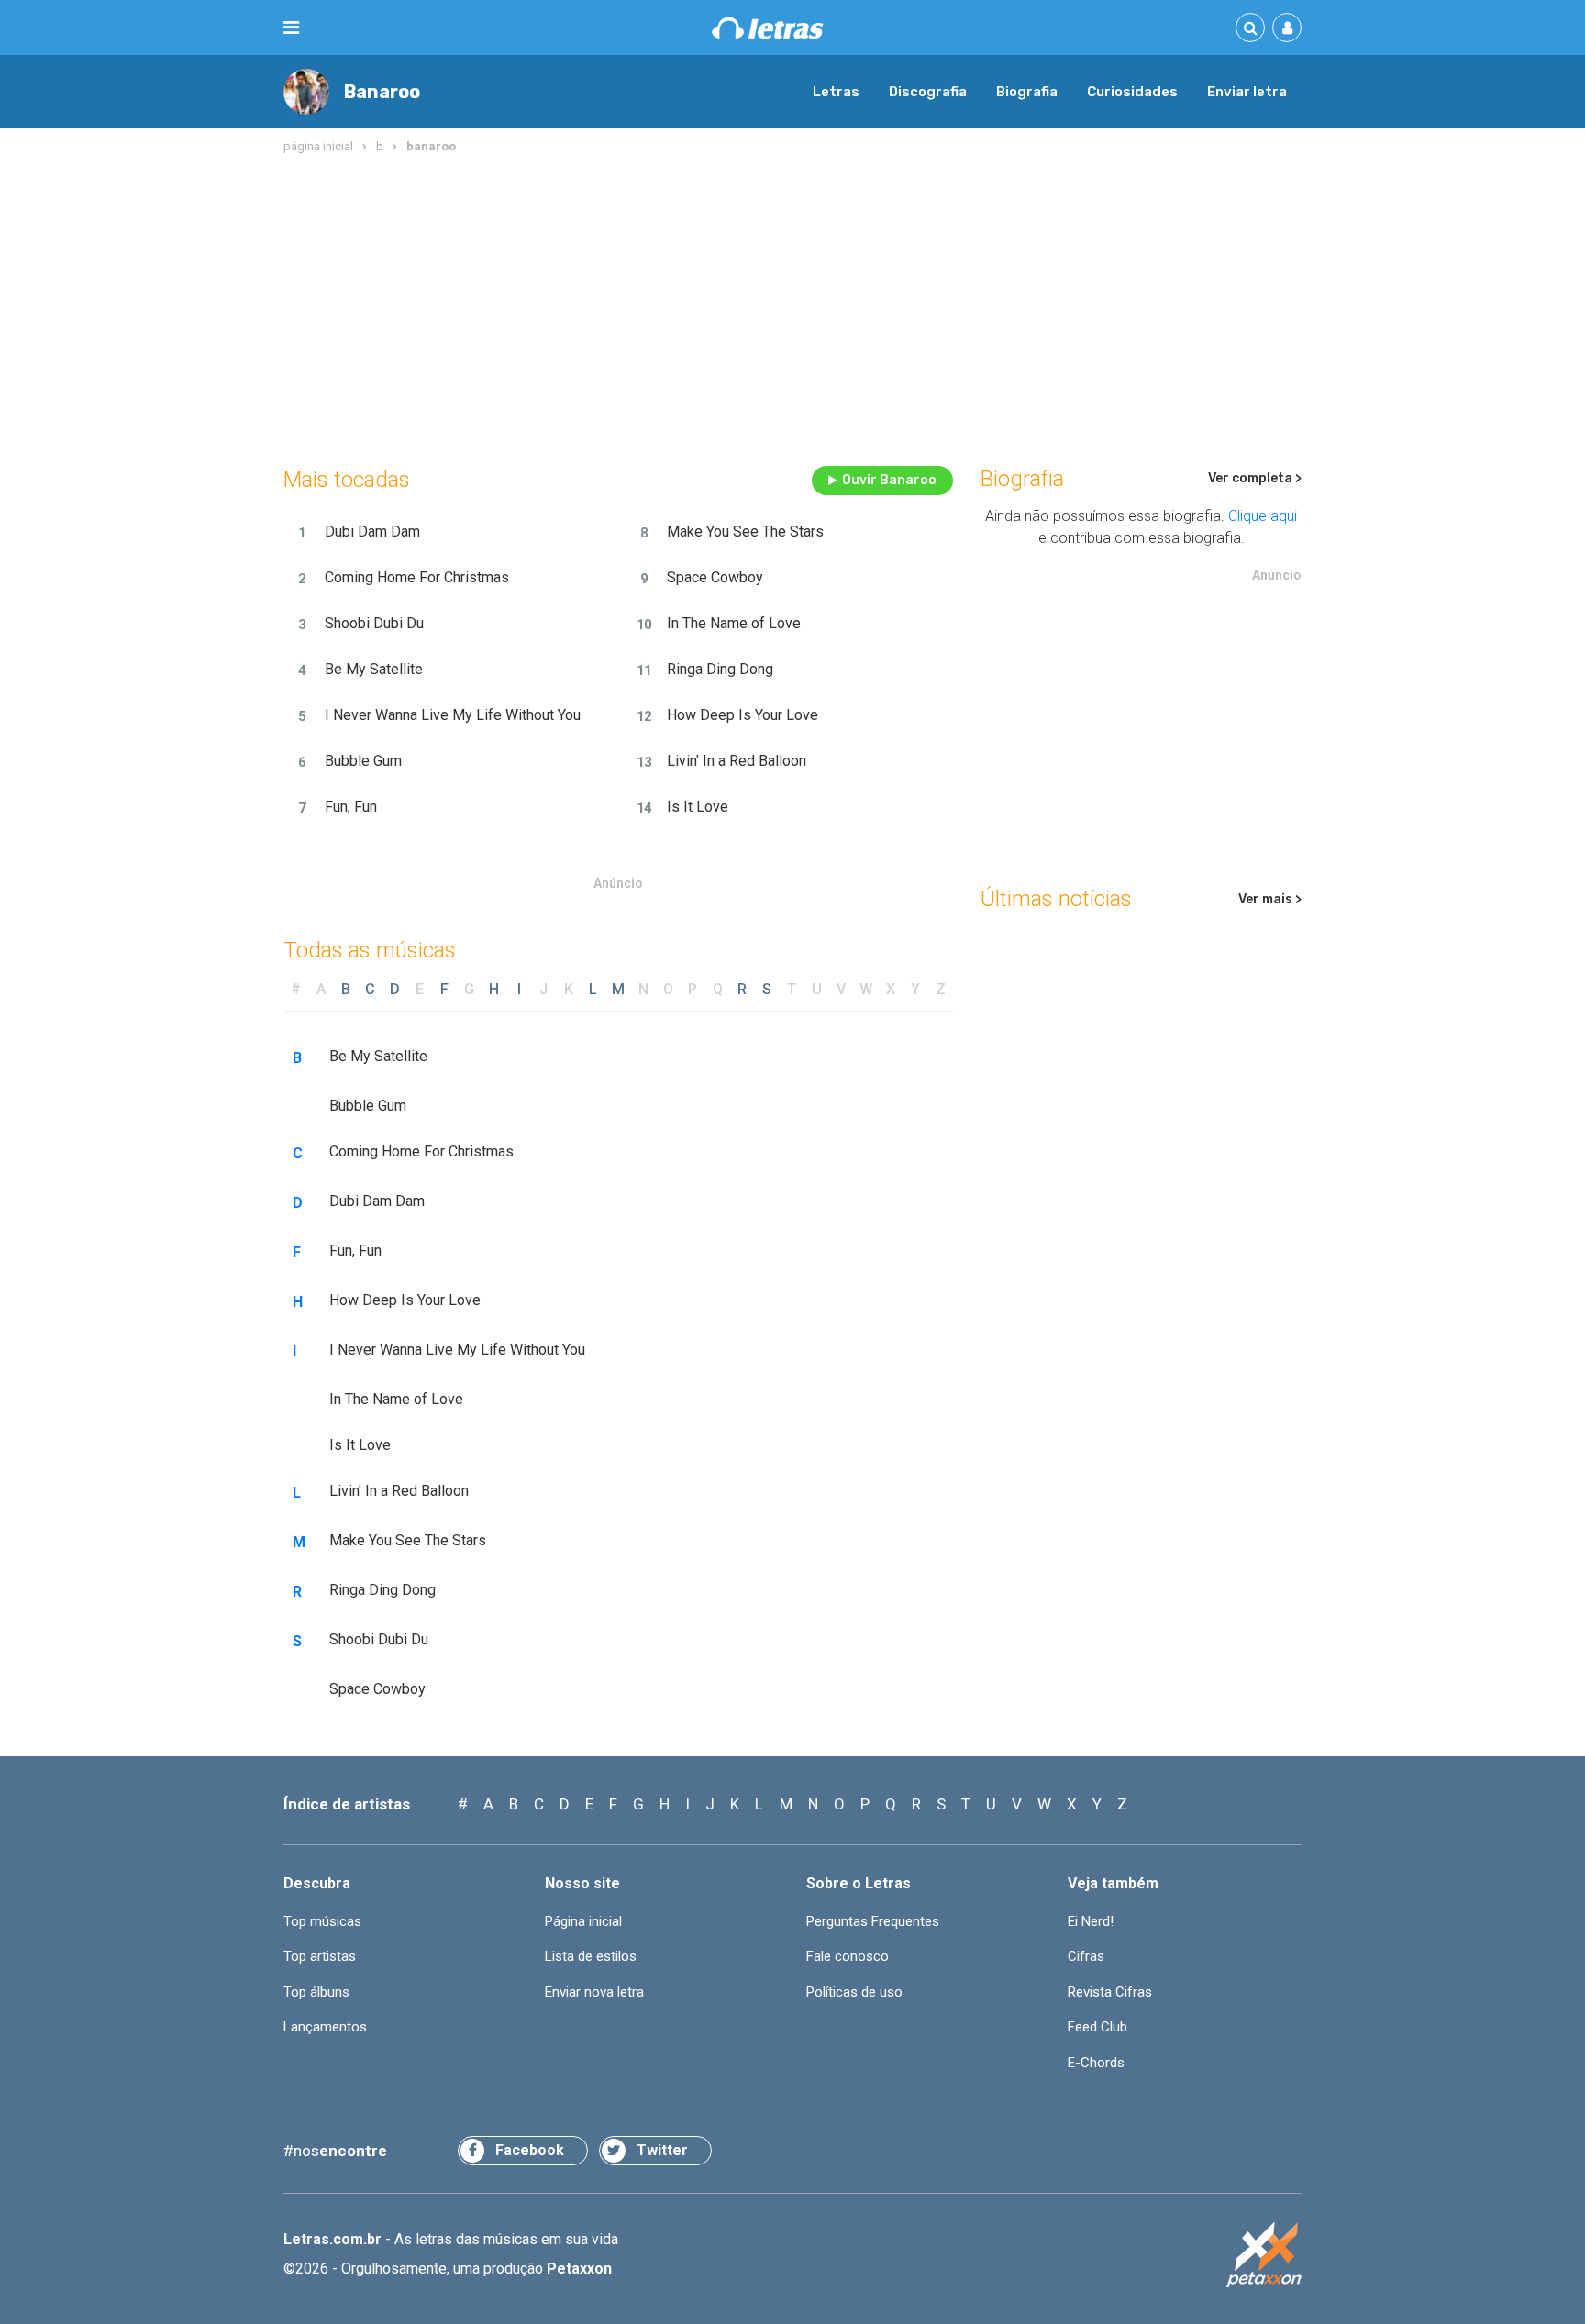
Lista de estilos (591, 1956)
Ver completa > (1255, 478)
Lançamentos (325, 2027)
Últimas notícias (1056, 899)
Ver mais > (1270, 899)
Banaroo (382, 92)
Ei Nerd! (1091, 1921)
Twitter (662, 2150)
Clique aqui (1263, 516)
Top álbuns (316, 1992)
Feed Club (1097, 2027)
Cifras (1086, 1956)
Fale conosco (848, 1956)
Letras (836, 92)
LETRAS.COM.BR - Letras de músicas (768, 28)
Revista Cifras (1110, 1992)
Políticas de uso (854, 1992)
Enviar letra (1247, 92)
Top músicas (322, 1921)
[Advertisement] (792, 306)
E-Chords (1096, 2063)
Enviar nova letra (594, 1992)
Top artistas (320, 1956)
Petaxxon (579, 2269)
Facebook (530, 2150)
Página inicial (583, 1921)
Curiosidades (1132, 92)
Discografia (928, 92)
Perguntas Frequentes (873, 1921)
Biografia (1027, 92)
